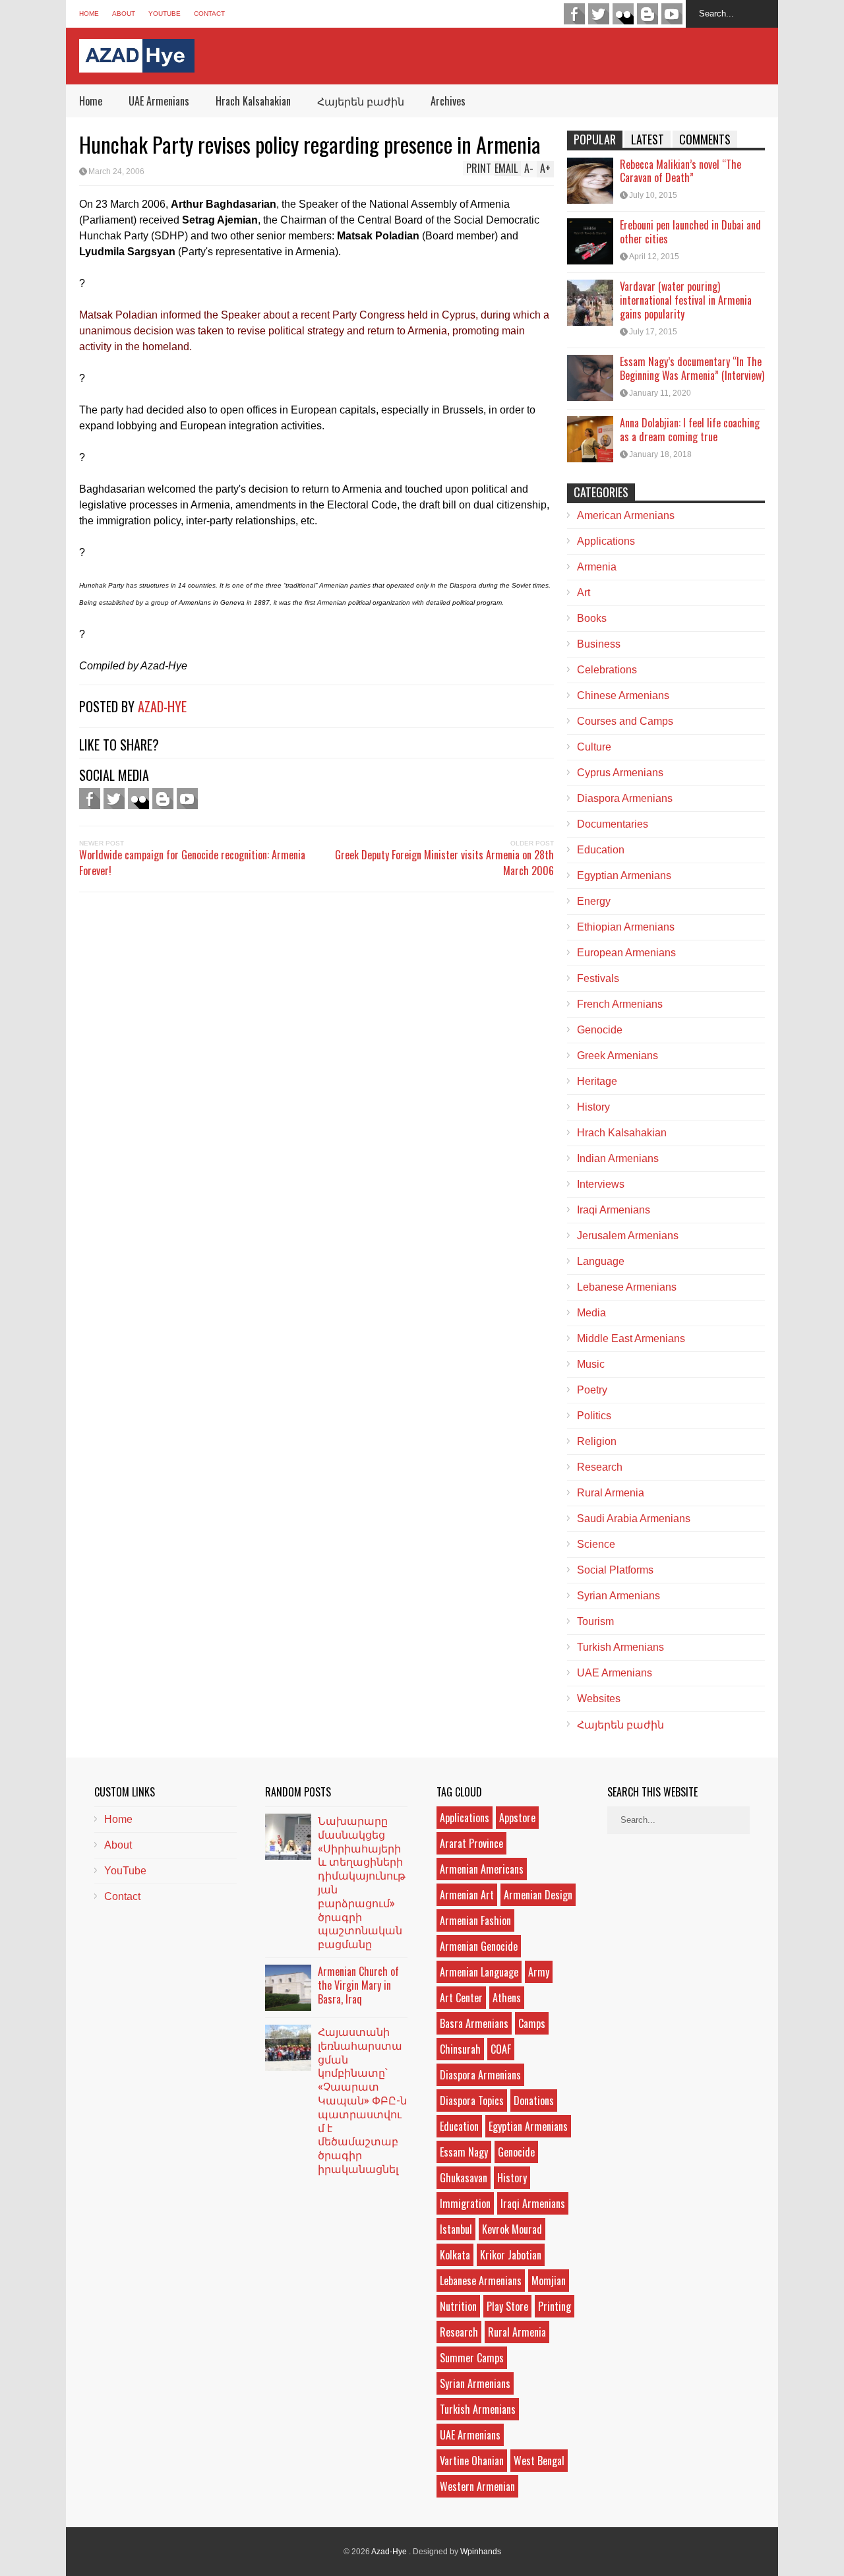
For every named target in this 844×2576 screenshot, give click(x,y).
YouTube (165, 14)
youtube (672, 14)
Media (591, 1313)
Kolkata (455, 2255)
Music (591, 1364)
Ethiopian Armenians (626, 927)
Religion (597, 1441)
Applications (606, 541)
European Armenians (626, 953)
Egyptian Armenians (624, 875)
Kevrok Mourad (512, 2229)
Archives (448, 101)
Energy (594, 901)
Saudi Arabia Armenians (634, 1518)
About (124, 14)
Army (539, 1972)
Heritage (597, 1081)
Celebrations (607, 670)
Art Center (461, 1998)
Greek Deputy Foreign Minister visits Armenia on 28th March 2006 (444, 863)
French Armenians (620, 1004)
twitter (599, 14)
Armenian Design (538, 1895)
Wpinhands (481, 2552)
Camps (532, 2023)
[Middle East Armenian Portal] (137, 62)
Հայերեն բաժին (361, 101)
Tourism (595, 1621)
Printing (555, 2306)
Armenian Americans (482, 1869)
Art (584, 593)
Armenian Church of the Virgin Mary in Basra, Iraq (358, 1985)
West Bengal (539, 2461)
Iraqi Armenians (614, 1210)
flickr (623, 14)
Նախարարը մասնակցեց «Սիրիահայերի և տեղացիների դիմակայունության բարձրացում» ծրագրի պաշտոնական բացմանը (362, 1882)
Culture (594, 747)
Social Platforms (615, 1570)
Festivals (598, 978)
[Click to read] (590, 181)
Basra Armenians (474, 2023)
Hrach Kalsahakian (253, 101)
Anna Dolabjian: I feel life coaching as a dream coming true (690, 430)
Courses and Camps (625, 721)
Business (599, 644)
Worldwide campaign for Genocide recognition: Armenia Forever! (192, 863)
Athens (507, 1998)
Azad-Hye (162, 706)
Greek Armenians (618, 1056)
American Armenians (626, 515)
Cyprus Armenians (620, 773)
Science (596, 1544)
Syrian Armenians (618, 1596)
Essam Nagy (464, 2152)
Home (89, 14)
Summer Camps (472, 2358)
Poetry (592, 1390)
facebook (574, 14)
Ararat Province (471, 1843)
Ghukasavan (464, 2178)
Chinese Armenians (623, 695)
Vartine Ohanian (472, 2461)
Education (601, 850)
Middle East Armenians (631, 1338)
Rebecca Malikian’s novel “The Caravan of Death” (680, 171)
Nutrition (458, 2306)
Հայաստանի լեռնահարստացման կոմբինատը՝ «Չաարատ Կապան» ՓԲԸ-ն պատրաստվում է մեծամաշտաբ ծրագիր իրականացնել (362, 2100)
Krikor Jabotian (511, 2255)
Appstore (517, 1818)
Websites (599, 1699)
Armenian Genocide (479, 1946)
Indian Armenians (618, 1158)
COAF (501, 2049)
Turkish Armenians (620, 1647)
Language (601, 1261)
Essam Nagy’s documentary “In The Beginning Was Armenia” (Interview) (692, 368)
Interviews (601, 1184)
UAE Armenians (159, 101)
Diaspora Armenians (625, 798)
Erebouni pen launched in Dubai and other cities (690, 232)
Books (592, 618)
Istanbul (456, 2229)
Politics (594, 1416)
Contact (209, 14)
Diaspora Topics (472, 2101)
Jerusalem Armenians (628, 1236)
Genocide (600, 1030)
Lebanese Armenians (627, 1287)
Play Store (507, 2306)
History (593, 1107)
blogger (648, 14)
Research (600, 1467)
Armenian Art (467, 1895)
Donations (534, 2101)
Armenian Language (479, 1972)
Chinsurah (460, 2049)
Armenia (597, 567)
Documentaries (613, 824)
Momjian (549, 2281)
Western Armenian (477, 2486)
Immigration (465, 2203)
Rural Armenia (611, 1493)
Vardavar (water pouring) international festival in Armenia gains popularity (686, 300)
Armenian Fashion (475, 1920)
